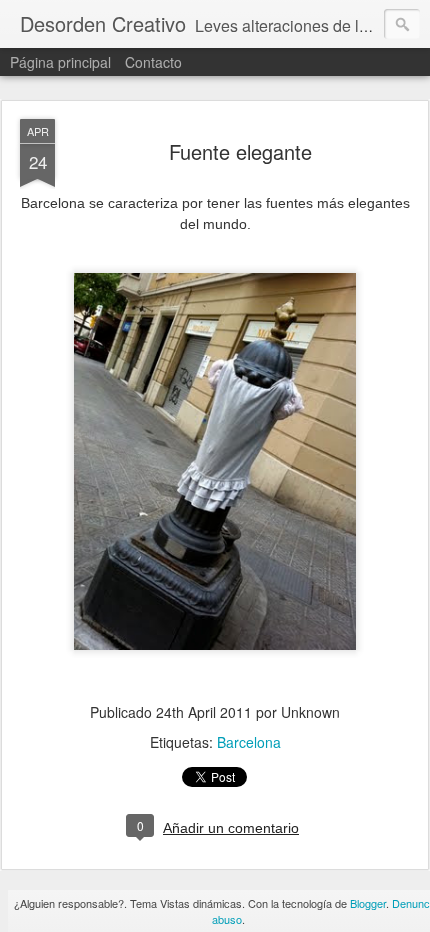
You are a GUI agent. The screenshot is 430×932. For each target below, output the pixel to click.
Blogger (368, 903)
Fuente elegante (240, 151)
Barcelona (249, 742)
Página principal (60, 62)
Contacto (153, 62)
